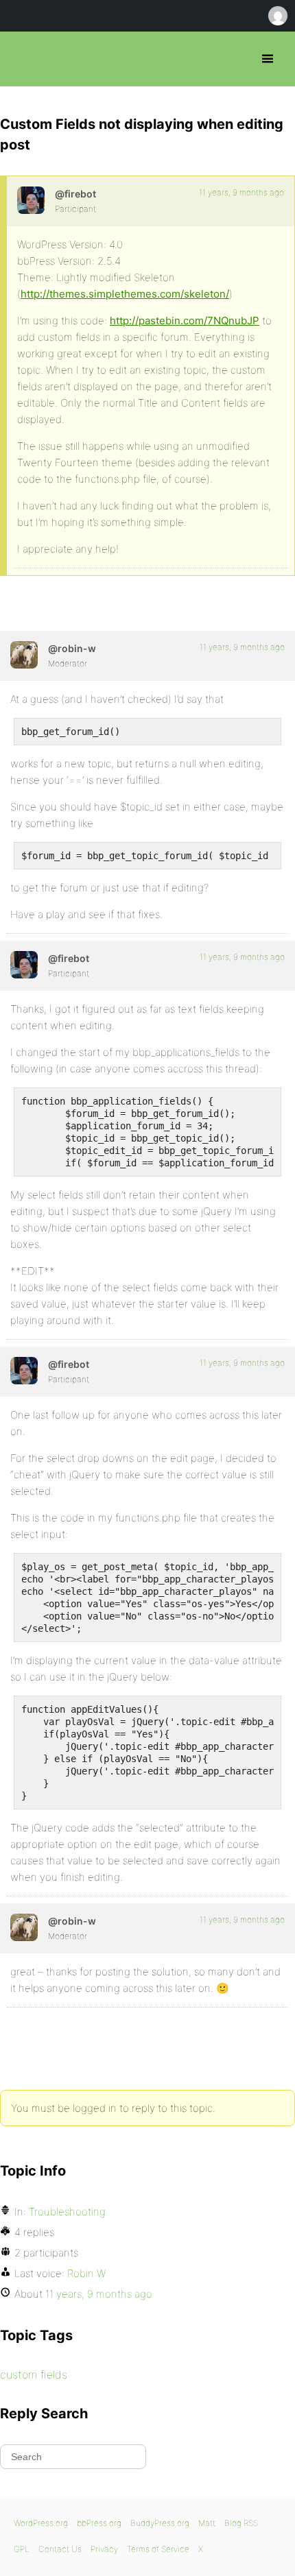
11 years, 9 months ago (241, 192)
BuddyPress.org (160, 2523)
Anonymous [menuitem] (277, 16)
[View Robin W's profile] (24, 655)
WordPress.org (41, 2523)
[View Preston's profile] (31, 200)
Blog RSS (241, 2523)
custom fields (34, 2374)
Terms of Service (158, 2549)
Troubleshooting (67, 2212)
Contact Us (60, 2549)
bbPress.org (22, 59)
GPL (22, 2549)
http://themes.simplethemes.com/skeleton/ (125, 294)
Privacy (104, 2549)
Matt (207, 2523)
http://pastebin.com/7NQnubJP (185, 321)
